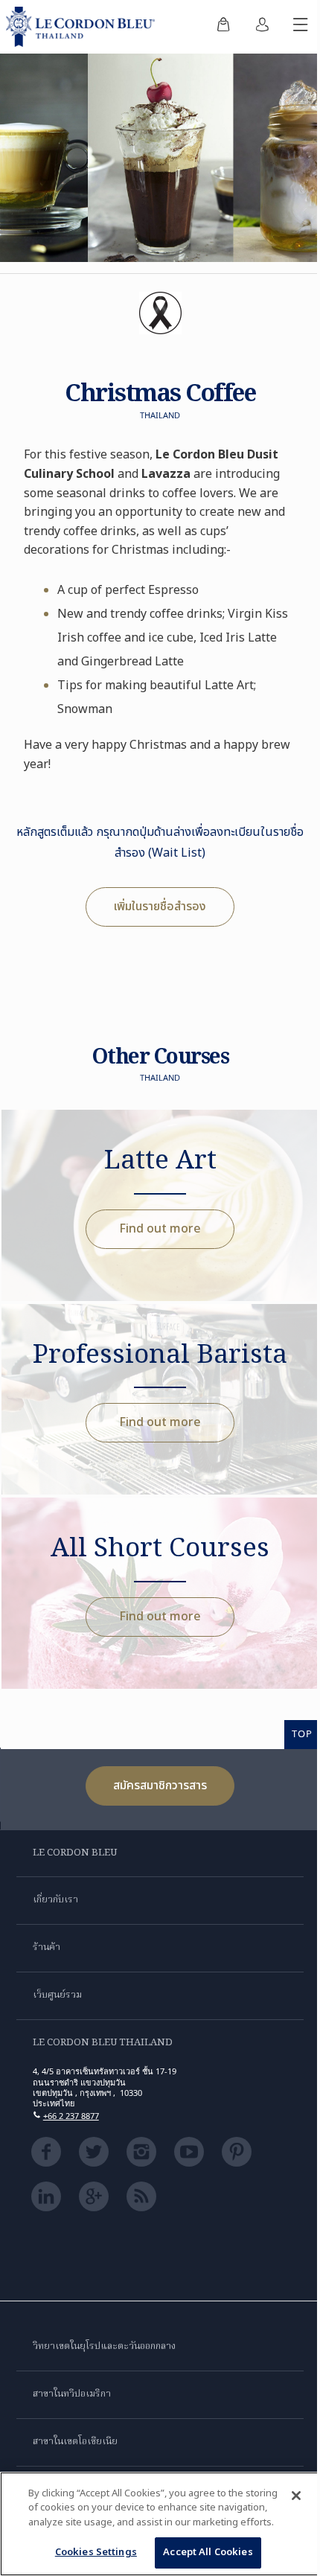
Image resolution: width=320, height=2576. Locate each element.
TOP (302, 1733)
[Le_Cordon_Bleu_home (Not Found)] (83, 27)
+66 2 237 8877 (71, 2116)
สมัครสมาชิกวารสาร (160, 1786)
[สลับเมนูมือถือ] (301, 27)
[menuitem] (223, 27)
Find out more (160, 1229)
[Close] (296, 2496)
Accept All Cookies (208, 2552)
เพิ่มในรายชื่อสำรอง (160, 907)
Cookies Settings (96, 2552)
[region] (160, 2524)
